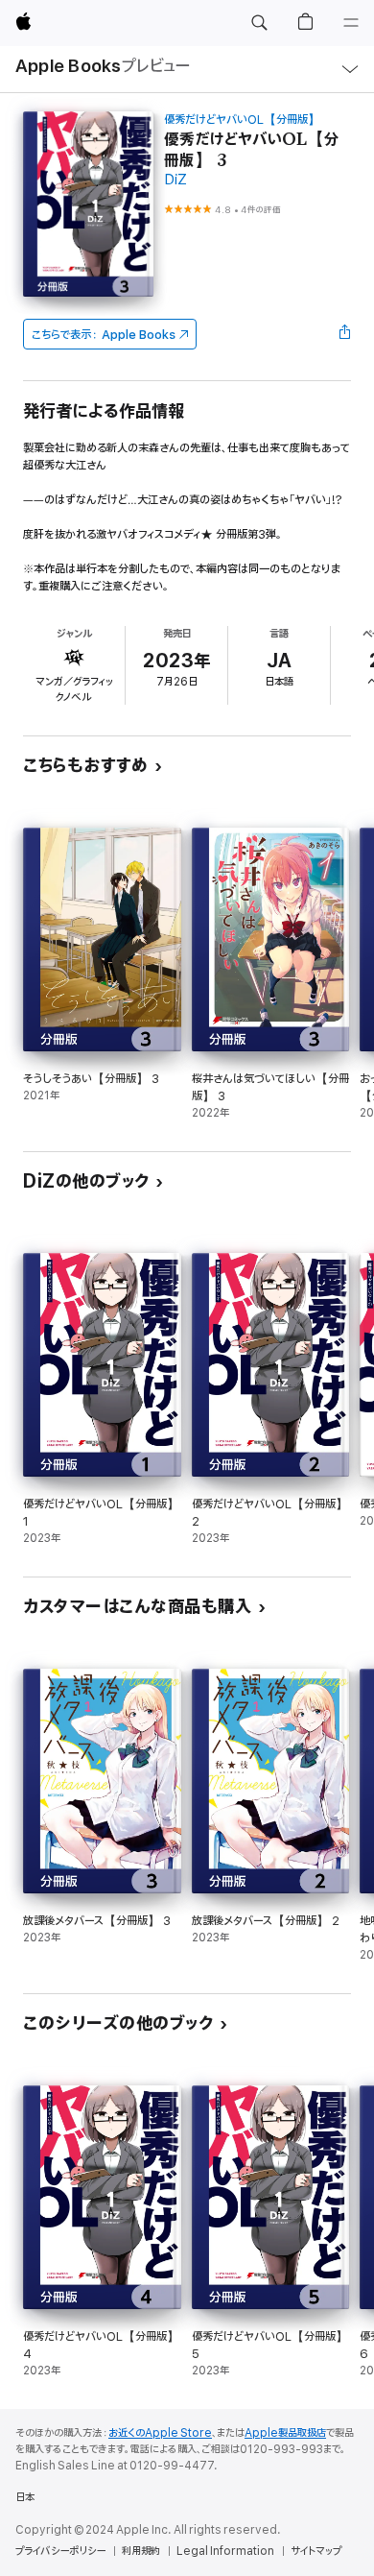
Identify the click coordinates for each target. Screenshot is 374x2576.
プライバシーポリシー (60, 2551)
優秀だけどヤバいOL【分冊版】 (242, 120)
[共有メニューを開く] (345, 334)
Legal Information (225, 2551)
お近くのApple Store (160, 2433)
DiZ (175, 180)
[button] (259, 23)
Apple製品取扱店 (285, 2433)
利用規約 (141, 2551)
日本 (25, 2497)
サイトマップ (316, 2551)
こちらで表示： (104, 335)
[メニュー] (351, 23)
